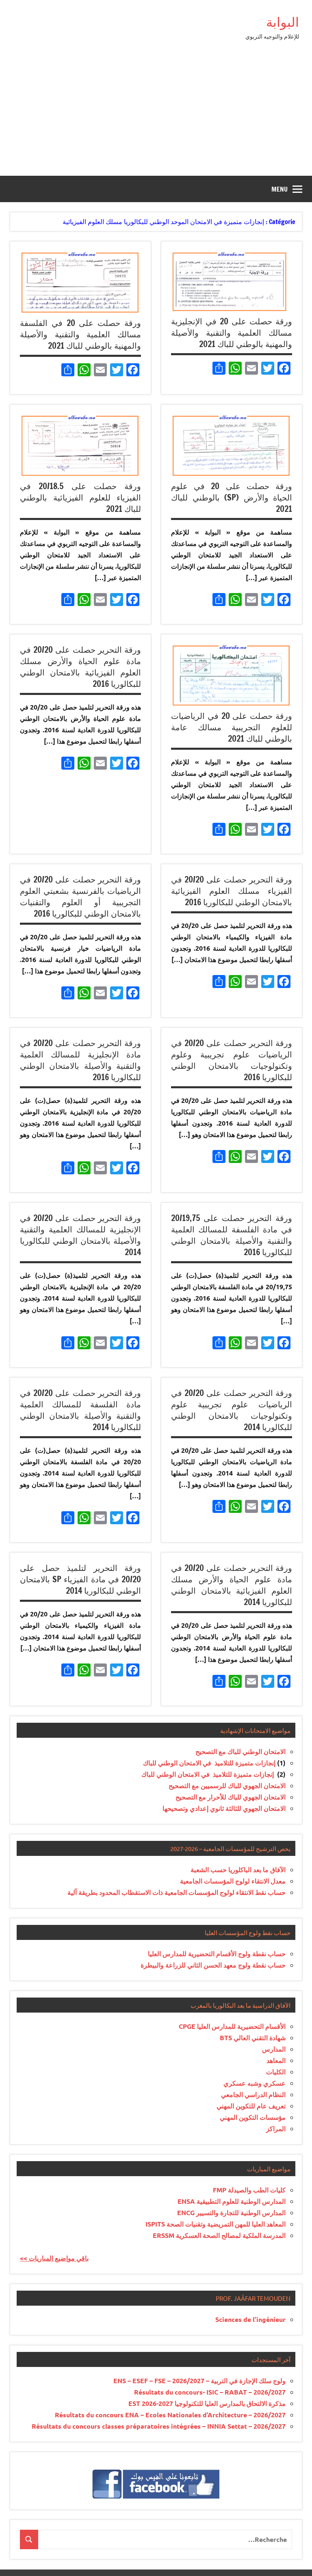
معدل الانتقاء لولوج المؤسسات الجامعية (233, 1881)
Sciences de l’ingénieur (250, 2319)
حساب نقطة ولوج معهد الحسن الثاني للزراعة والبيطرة (213, 1965)
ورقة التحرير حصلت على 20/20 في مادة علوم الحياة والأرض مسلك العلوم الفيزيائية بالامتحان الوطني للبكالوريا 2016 (80, 667)
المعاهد (276, 2060)
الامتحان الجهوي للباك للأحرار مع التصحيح (231, 1797)
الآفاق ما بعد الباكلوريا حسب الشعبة (238, 1869)
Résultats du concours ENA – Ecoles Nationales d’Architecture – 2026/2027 (170, 2415)
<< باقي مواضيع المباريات (54, 2258)
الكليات (276, 2072)
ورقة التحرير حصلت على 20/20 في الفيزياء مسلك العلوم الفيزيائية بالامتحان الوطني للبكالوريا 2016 (232, 891)
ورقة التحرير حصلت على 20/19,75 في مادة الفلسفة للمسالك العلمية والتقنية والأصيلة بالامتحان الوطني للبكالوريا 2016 (232, 1235)
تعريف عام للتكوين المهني (251, 2106)
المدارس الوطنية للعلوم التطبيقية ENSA (232, 2201)
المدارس (274, 2049)
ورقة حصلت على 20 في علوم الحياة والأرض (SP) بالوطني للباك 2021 (232, 497)
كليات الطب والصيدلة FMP (249, 2190)
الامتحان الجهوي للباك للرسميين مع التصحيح (227, 1785)
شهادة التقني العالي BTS (253, 2038)
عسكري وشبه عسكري (255, 2083)
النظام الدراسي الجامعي (253, 2094)
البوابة (283, 22)
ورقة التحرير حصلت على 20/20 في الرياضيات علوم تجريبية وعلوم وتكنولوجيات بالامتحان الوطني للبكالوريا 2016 (232, 1060)
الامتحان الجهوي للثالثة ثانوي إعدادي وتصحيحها (224, 1808)
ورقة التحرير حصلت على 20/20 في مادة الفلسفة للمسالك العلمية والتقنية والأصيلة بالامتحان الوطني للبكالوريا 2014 (80, 1410)
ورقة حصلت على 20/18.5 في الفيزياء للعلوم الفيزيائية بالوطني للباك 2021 (80, 497)
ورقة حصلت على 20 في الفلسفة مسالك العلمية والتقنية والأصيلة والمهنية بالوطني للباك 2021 (80, 334)
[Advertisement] (156, 115)
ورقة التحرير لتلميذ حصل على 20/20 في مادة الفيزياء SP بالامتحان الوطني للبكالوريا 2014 (80, 1579)
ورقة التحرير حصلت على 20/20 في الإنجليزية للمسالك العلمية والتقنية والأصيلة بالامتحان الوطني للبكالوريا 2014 (80, 1235)
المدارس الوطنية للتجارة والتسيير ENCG (231, 2212)
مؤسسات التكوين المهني (253, 2117)
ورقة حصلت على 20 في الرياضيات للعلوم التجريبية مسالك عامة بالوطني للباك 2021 (232, 727)
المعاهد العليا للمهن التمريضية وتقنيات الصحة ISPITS (216, 2224)
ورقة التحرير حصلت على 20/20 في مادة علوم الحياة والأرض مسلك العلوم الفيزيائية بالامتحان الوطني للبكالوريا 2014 (232, 1585)
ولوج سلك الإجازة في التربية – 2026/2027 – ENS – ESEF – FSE (199, 2381)
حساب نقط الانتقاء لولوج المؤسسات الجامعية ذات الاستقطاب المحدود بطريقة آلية (177, 1892)
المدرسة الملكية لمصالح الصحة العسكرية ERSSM (219, 2235)
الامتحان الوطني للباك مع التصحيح (240, 1751)
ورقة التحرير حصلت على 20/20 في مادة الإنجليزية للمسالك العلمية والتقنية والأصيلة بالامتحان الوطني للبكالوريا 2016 (80, 1060)
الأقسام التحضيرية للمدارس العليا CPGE (232, 2026)
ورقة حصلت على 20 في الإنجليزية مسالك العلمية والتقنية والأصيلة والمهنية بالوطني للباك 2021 (232, 333)
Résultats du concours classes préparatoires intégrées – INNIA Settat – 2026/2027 (159, 2426)
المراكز (276, 2128)
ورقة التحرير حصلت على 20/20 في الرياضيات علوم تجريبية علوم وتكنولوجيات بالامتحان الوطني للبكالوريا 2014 (232, 1410)
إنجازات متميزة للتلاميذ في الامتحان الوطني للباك (209, 1763)
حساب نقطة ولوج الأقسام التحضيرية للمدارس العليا (217, 1954)
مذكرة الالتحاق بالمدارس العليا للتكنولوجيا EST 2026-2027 (207, 2403)
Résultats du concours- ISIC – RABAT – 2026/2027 (210, 2392)
